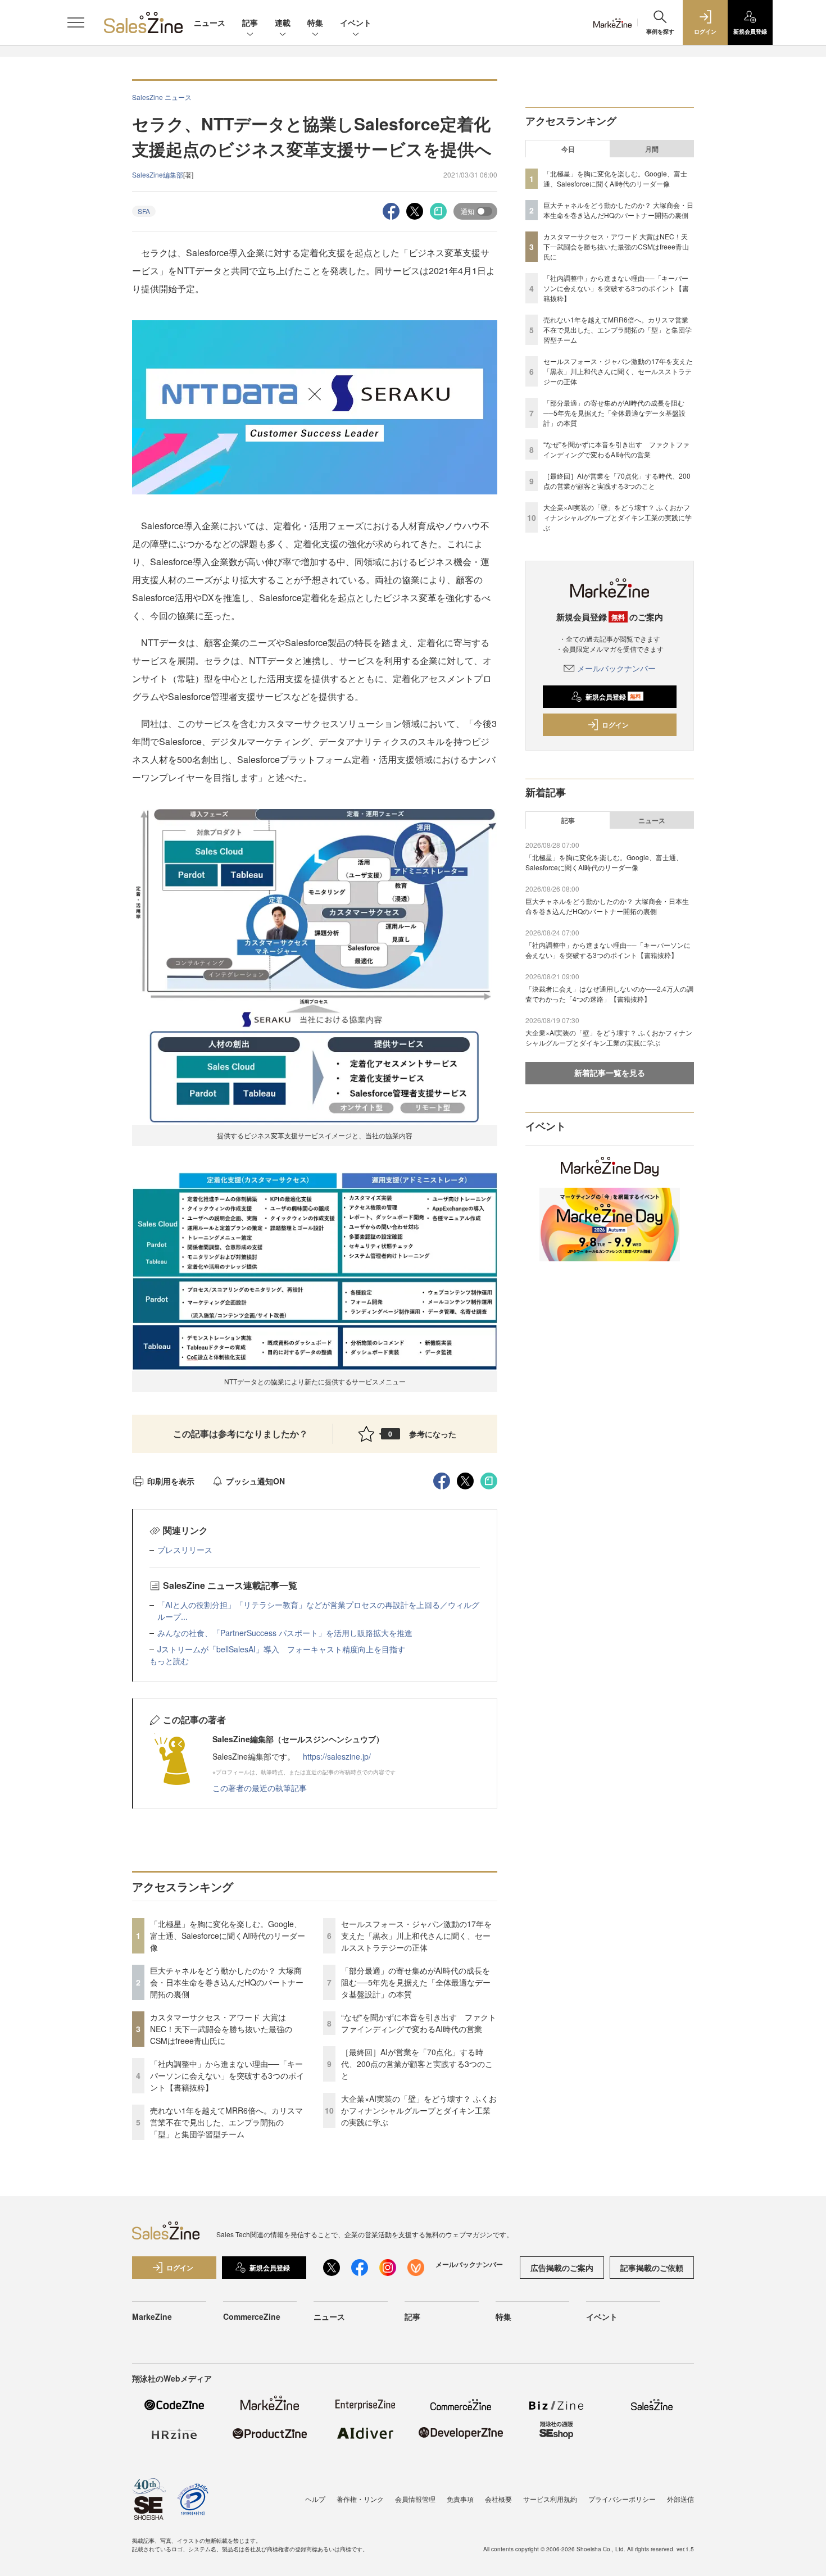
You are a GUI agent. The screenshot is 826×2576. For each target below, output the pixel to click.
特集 (315, 22)
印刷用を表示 (171, 1481)
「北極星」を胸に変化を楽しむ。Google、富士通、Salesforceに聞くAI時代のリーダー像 (228, 1936)
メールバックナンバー (616, 668)
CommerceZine (252, 2316)
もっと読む (169, 1661)
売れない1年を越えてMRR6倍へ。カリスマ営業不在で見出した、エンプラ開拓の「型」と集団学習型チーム (226, 2122)
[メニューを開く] (76, 22)
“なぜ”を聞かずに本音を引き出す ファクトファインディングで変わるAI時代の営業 (419, 2023)
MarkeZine (152, 2316)
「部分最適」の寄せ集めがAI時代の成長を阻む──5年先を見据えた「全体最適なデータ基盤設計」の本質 (416, 1982)
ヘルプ (315, 2499)
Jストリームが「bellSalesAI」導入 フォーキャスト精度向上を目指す (281, 1649)
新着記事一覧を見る (610, 1073)
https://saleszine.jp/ (337, 1756)
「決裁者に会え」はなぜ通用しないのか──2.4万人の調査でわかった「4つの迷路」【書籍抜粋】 (609, 994)
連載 (283, 22)
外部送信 (680, 2499)
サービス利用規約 (550, 2499)
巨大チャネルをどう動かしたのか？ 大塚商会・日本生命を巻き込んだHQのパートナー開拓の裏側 (227, 1982)
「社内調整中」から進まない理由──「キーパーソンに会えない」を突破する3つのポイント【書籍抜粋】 (227, 2075)
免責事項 (460, 2499)
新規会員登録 (613, 697)
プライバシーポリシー (622, 2499)
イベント (356, 22)
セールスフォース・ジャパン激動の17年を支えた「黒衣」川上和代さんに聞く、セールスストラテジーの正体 (416, 1936)
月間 (652, 149)
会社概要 (498, 2499)
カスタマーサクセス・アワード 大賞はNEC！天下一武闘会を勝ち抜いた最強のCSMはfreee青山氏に (221, 2029)
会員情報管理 (415, 2499)
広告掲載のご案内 (562, 2268)
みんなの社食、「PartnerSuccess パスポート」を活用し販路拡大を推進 (285, 1633)
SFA (144, 211)
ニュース (210, 22)
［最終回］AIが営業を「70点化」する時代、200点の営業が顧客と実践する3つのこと (417, 2064)
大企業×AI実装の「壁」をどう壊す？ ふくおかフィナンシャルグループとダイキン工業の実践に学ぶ (419, 2110)
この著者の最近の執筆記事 (260, 1788)
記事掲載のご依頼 (652, 2268)
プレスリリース (185, 1550)
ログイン (615, 725)
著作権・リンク (360, 2499)
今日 (568, 149)
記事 (250, 22)
